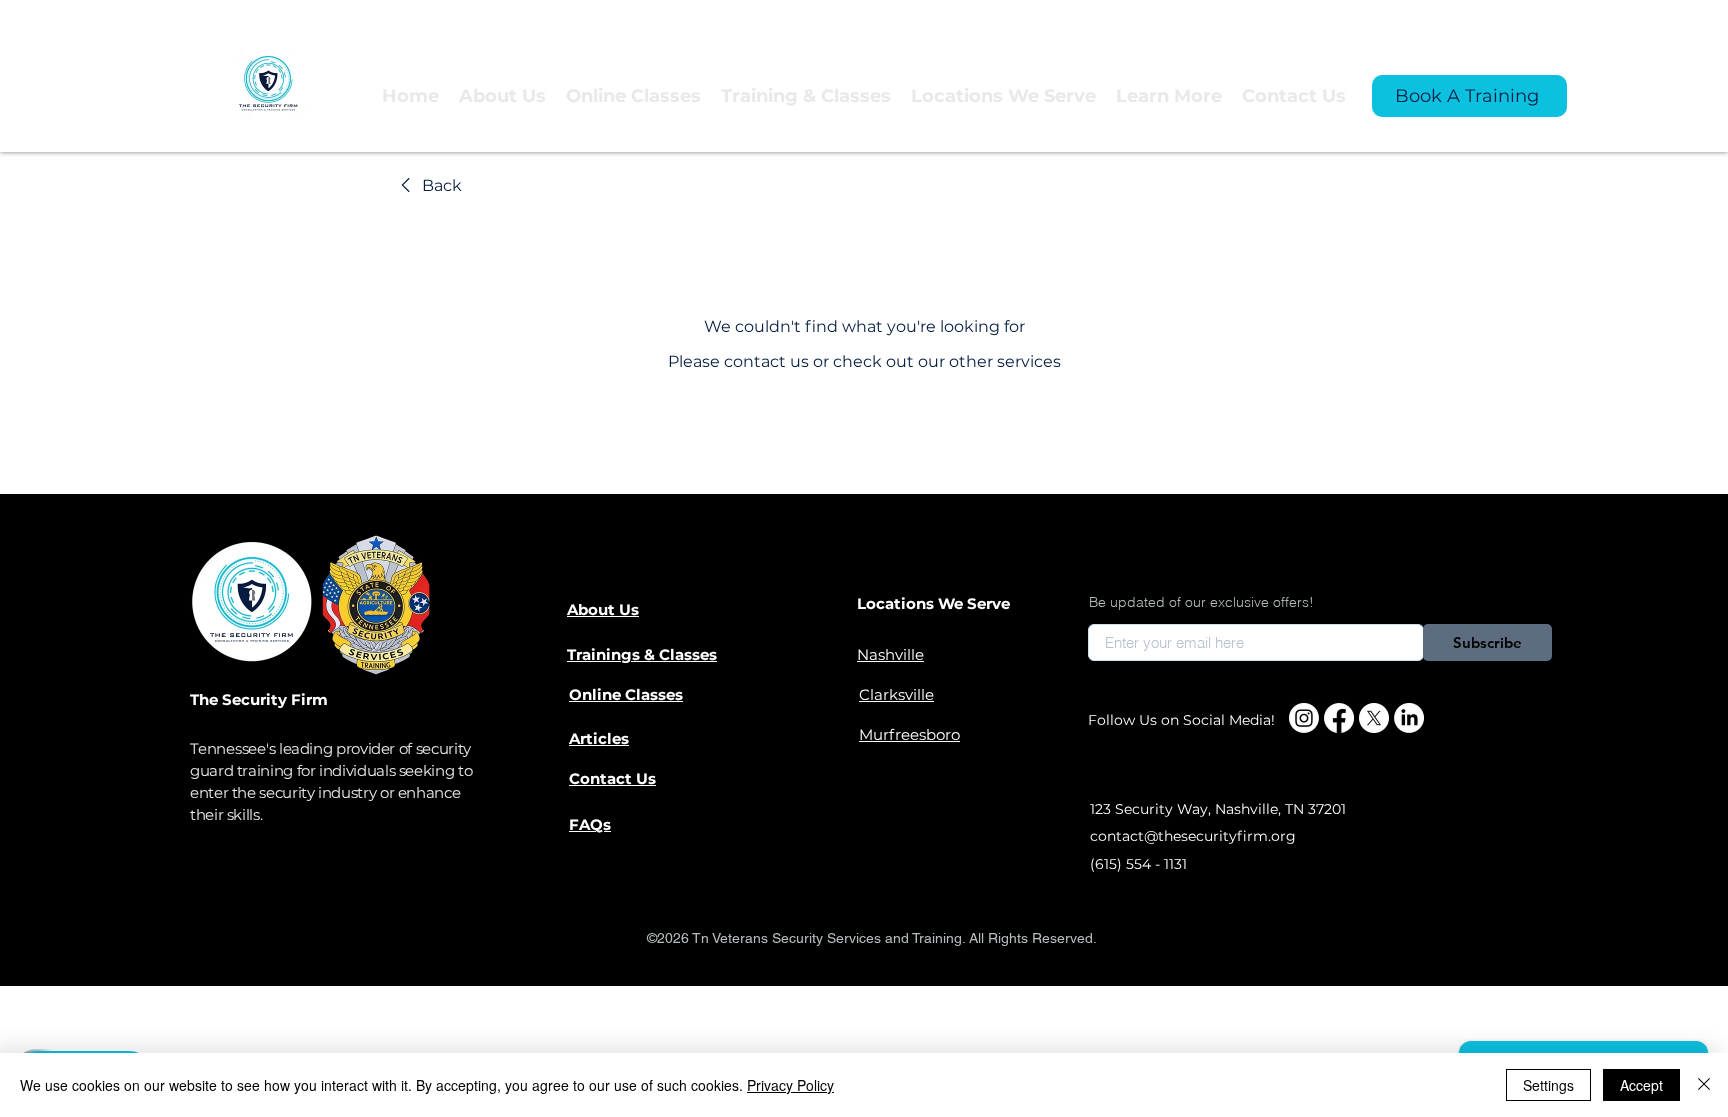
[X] (1374, 718)
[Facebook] (1339, 718)
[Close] (1704, 1085)
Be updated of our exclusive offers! (1201, 602)
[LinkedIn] (1409, 718)
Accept (1641, 1085)
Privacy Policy (790, 1085)
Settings (1548, 1085)
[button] (806, 96)
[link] (428, 186)
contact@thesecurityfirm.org (1193, 836)
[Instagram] (1304, 718)
